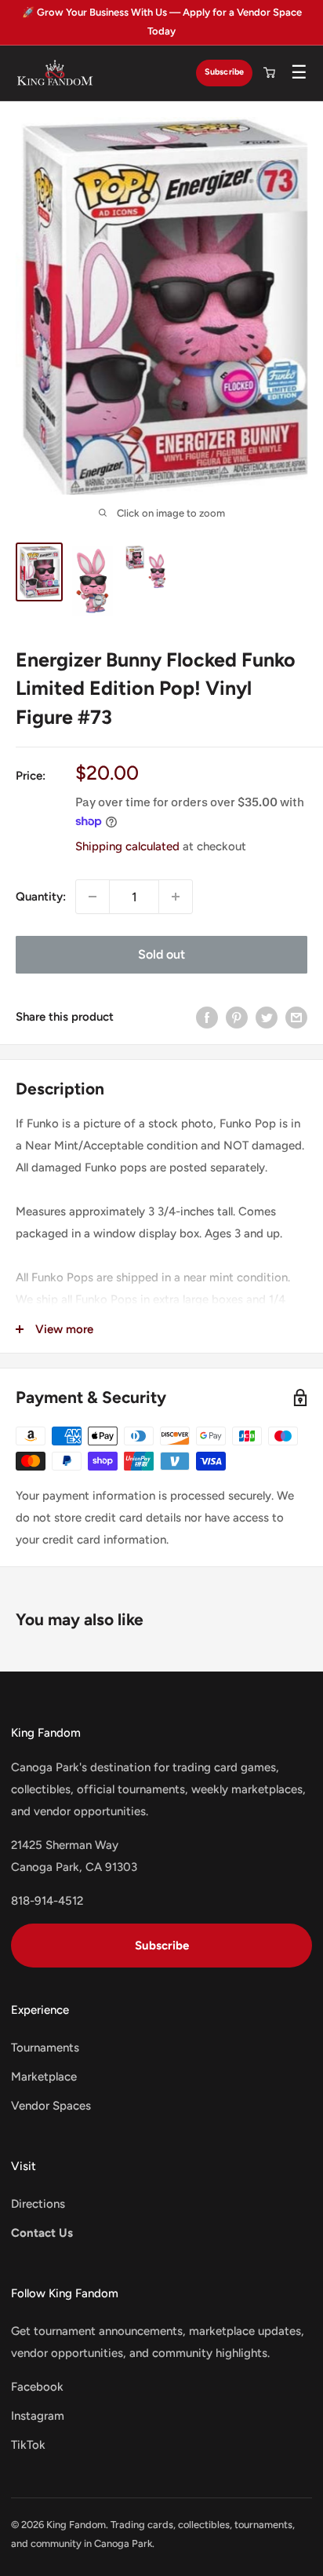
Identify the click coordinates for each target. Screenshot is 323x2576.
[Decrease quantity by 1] (93, 897)
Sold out (161, 954)
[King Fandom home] (55, 73)
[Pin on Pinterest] (237, 1016)
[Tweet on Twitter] (267, 1016)
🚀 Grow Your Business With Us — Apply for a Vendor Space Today (162, 22)
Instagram (38, 2416)
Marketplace (44, 2077)
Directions (38, 2204)
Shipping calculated (127, 846)
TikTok (28, 2445)
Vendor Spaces (51, 2106)
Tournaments (45, 2048)
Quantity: (41, 897)
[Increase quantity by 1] (176, 897)
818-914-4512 (47, 1901)
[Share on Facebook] (207, 1016)
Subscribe (224, 72)
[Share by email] (296, 1016)
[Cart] (269, 73)
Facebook (37, 2387)
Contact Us (42, 2233)
